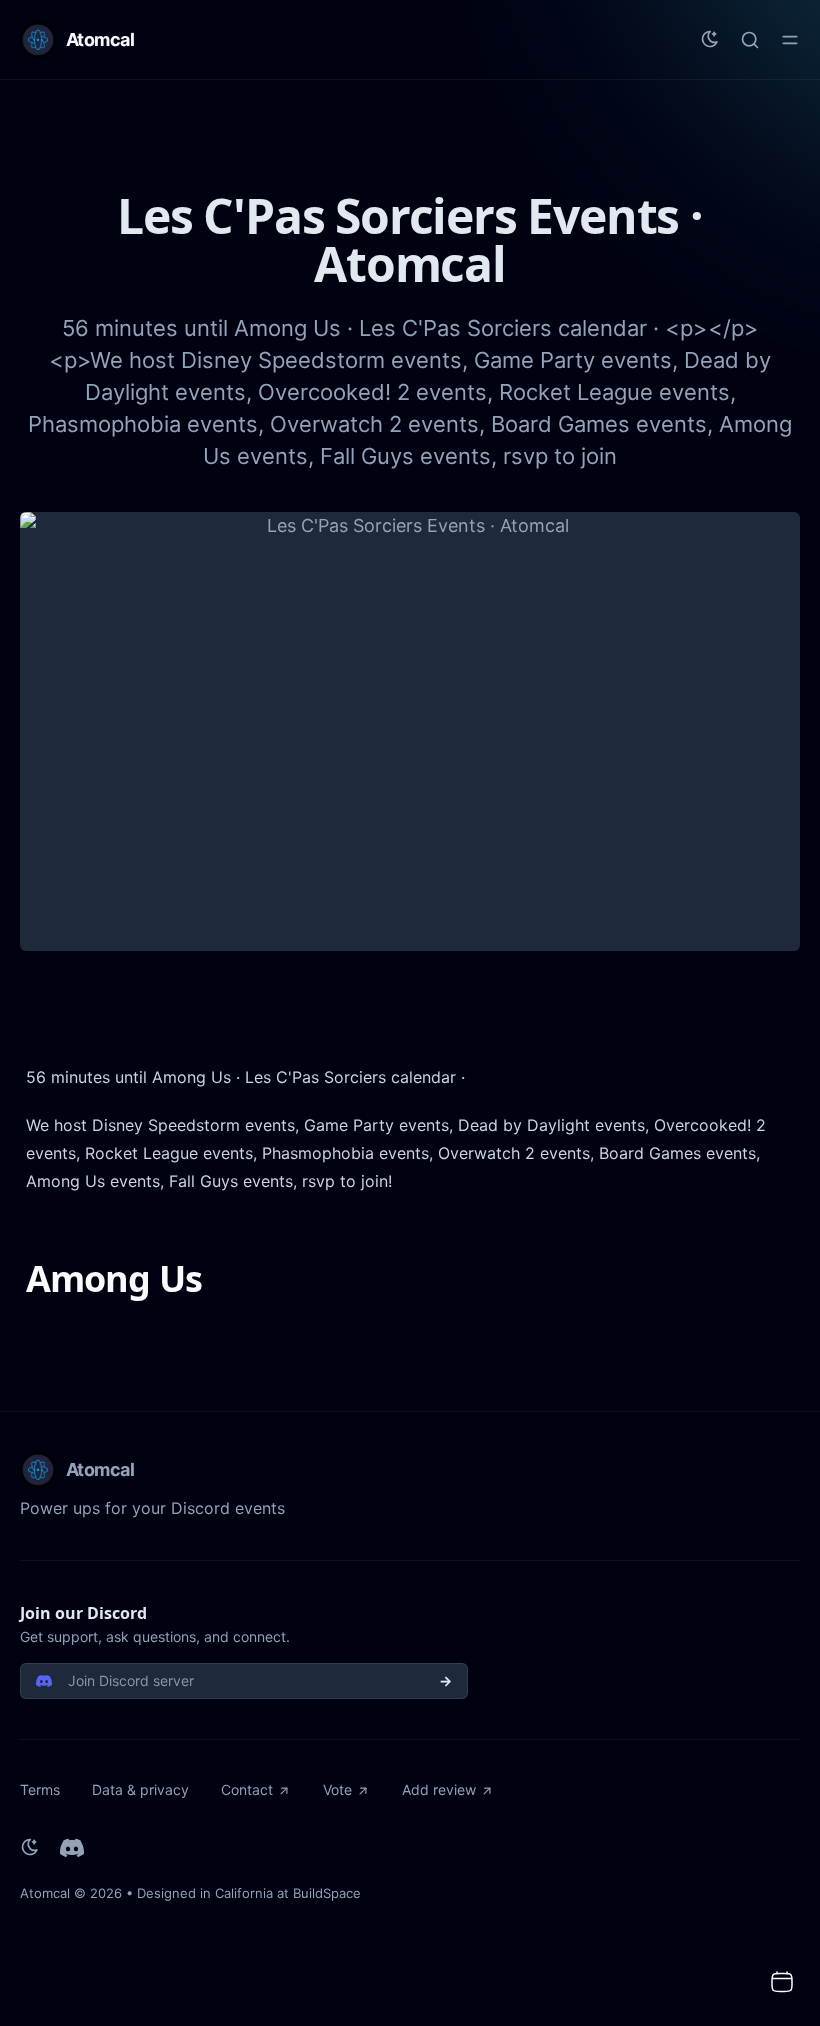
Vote (337, 1789)
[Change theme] (710, 40)
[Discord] (72, 1848)
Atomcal (45, 1893)
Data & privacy (140, 1789)
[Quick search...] (750, 40)
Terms (40, 1789)
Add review (439, 1789)
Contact (247, 1789)
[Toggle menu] (790, 40)
